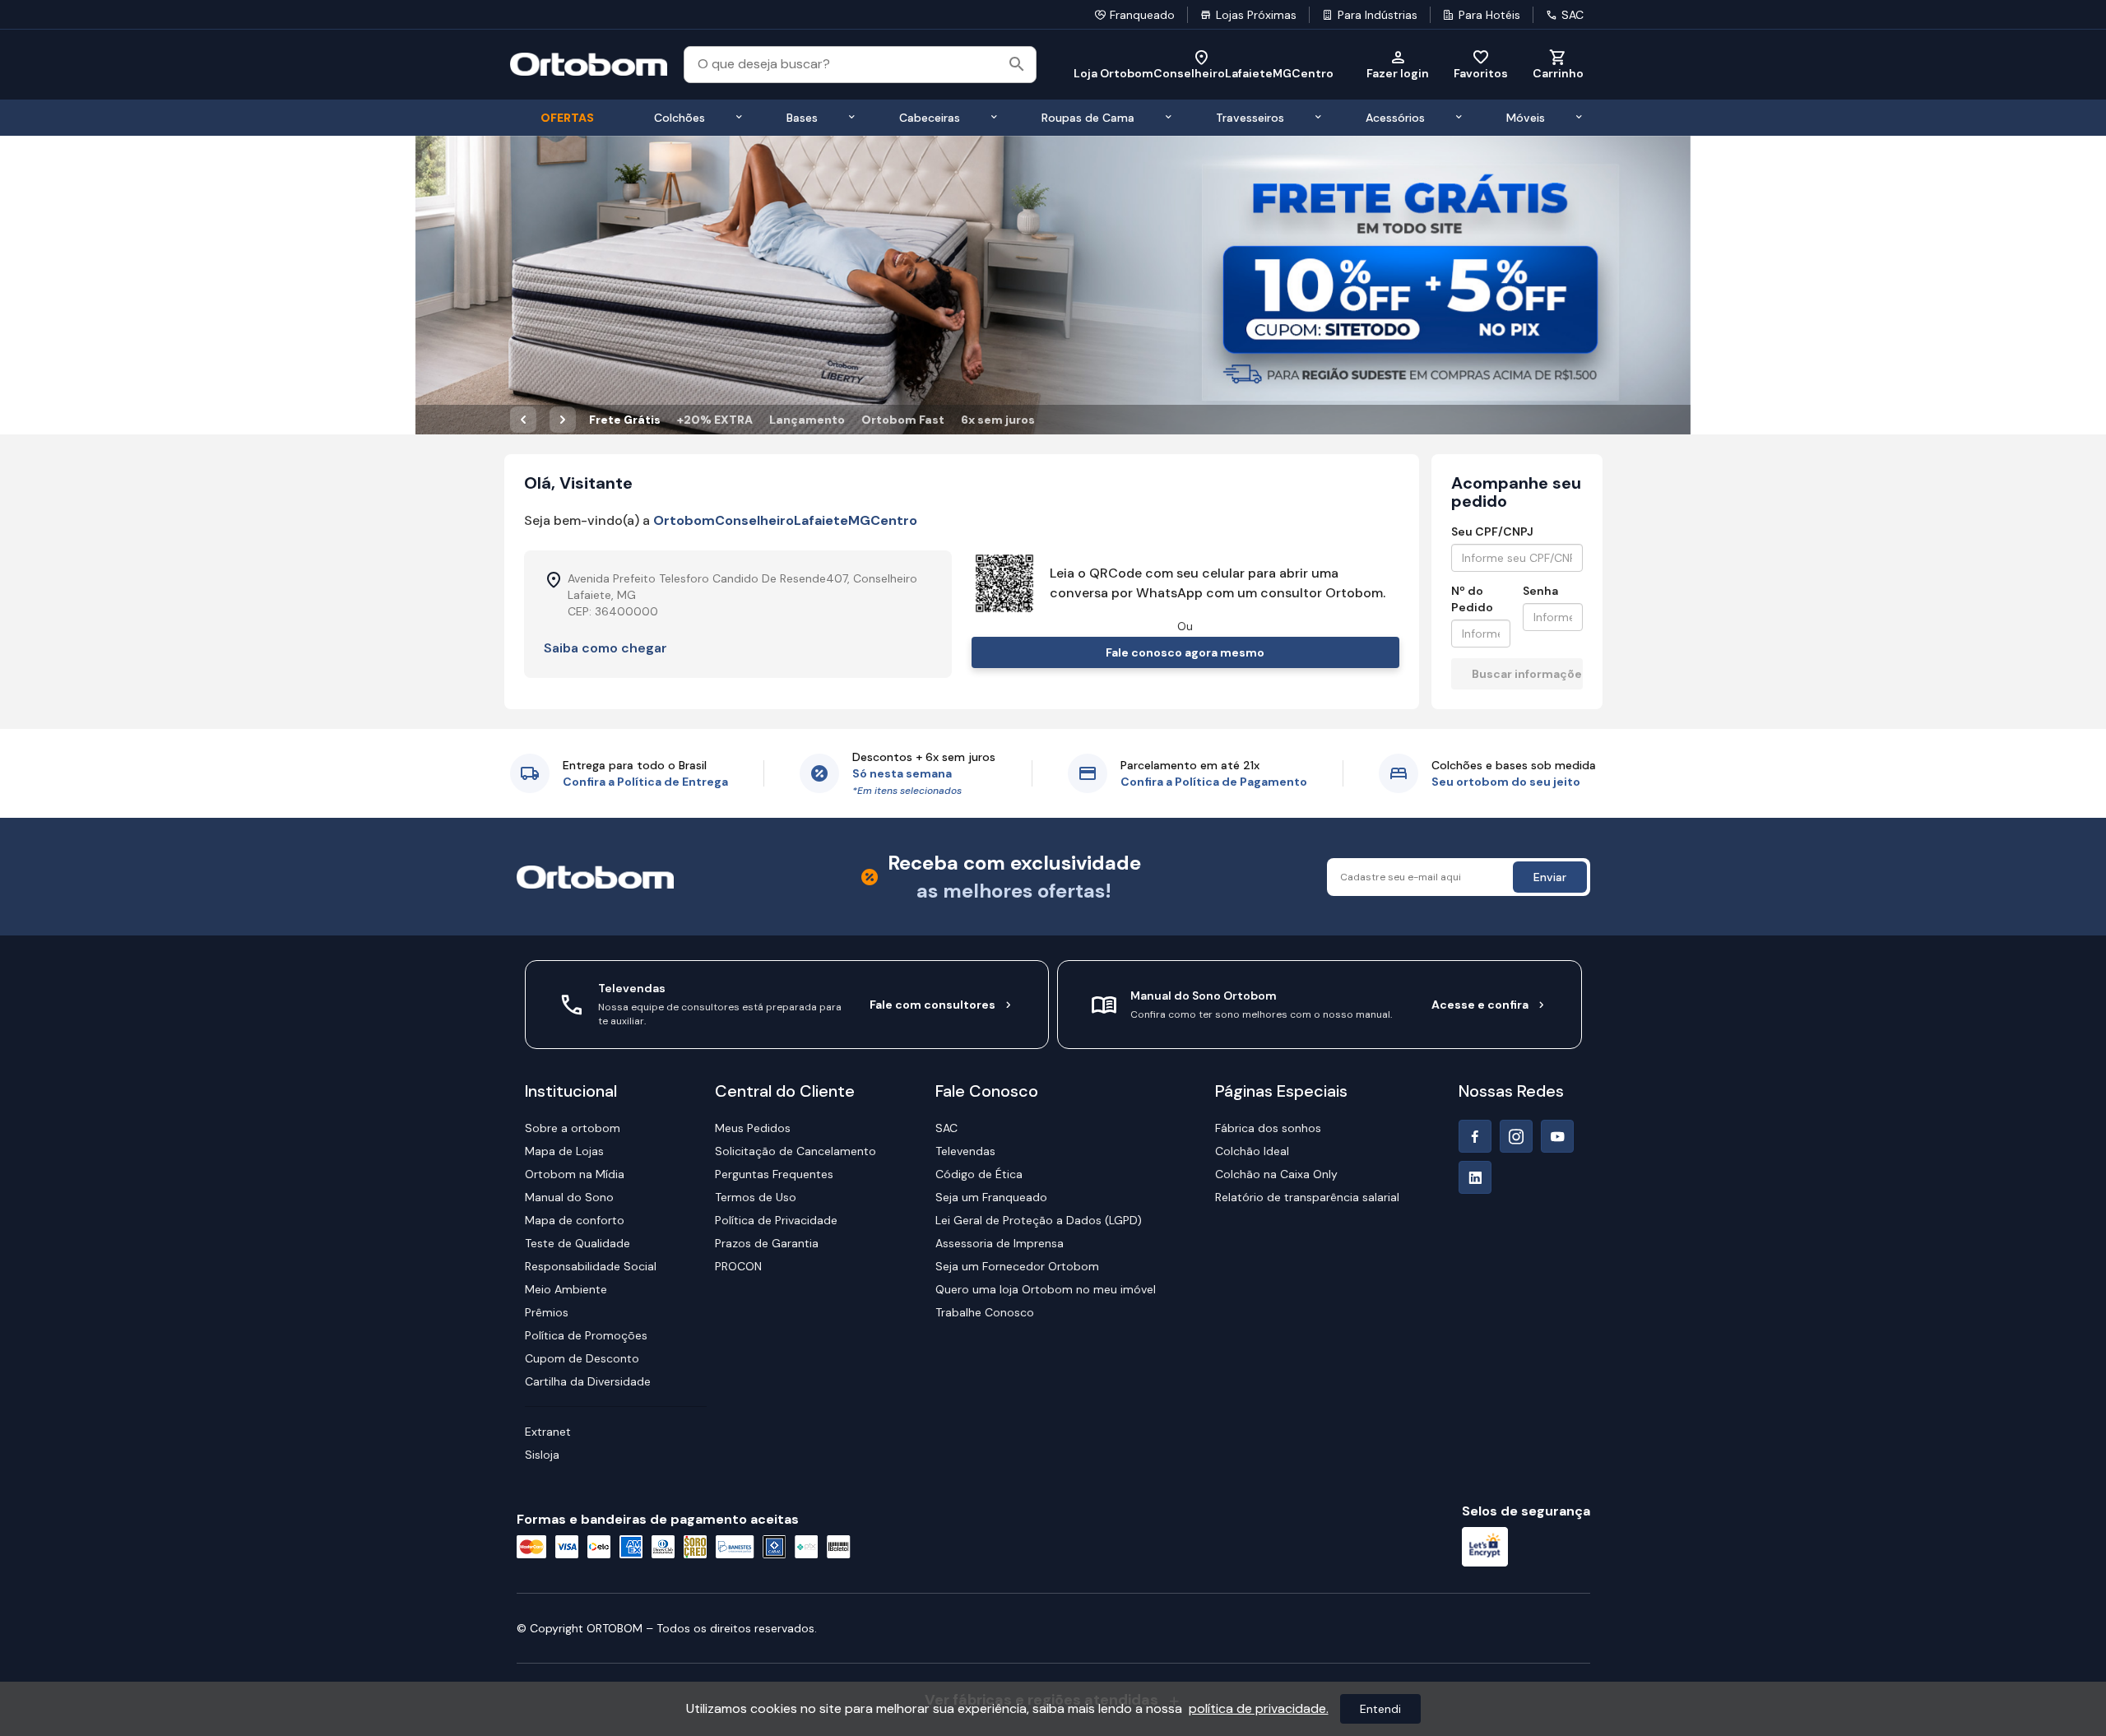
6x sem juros (998, 420)
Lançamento (807, 420)
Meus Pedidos (753, 1128)
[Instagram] (1516, 1136)
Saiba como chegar (605, 648)
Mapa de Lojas (564, 1151)
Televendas (965, 1151)
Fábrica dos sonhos (1268, 1128)
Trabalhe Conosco (985, 1312)
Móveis (1526, 118)
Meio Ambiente (566, 1289)
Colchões (680, 118)
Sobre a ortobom (573, 1128)
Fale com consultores (932, 1005)
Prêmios (547, 1312)
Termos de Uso (756, 1197)
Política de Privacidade (776, 1220)
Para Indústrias (1378, 15)
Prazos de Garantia (767, 1243)
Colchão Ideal (1252, 1151)
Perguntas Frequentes (774, 1174)
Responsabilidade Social (591, 1266)
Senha (1540, 591)
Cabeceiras (930, 118)
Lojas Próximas (1256, 15)
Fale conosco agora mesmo (1185, 652)
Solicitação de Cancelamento (796, 1151)
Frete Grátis (625, 420)
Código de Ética (979, 1174)
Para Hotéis (1489, 15)
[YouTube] (1557, 1136)
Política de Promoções (586, 1335)
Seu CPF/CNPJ (1492, 531)
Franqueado (1142, 15)
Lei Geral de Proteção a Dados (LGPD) (1039, 1220)
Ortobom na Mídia (575, 1174)
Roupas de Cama (1088, 118)
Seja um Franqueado (991, 1197)
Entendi (1380, 1709)
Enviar (1550, 877)
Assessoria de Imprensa (1000, 1243)
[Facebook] (1475, 1136)
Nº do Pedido (1472, 599)
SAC (1573, 15)
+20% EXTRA (715, 420)
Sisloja (542, 1455)
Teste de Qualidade (578, 1243)
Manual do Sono (569, 1197)
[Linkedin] (1475, 1177)
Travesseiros (1250, 118)
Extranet (548, 1432)
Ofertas (567, 118)
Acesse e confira (1480, 1005)
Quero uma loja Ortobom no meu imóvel (1046, 1289)
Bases (802, 118)
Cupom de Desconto (582, 1358)
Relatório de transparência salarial (1307, 1197)
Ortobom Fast (903, 420)
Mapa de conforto (575, 1220)
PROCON (738, 1266)
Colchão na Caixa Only (1276, 1174)
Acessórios (1395, 118)
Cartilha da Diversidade (588, 1381)
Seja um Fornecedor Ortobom (1017, 1266)
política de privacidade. (1259, 1708)
